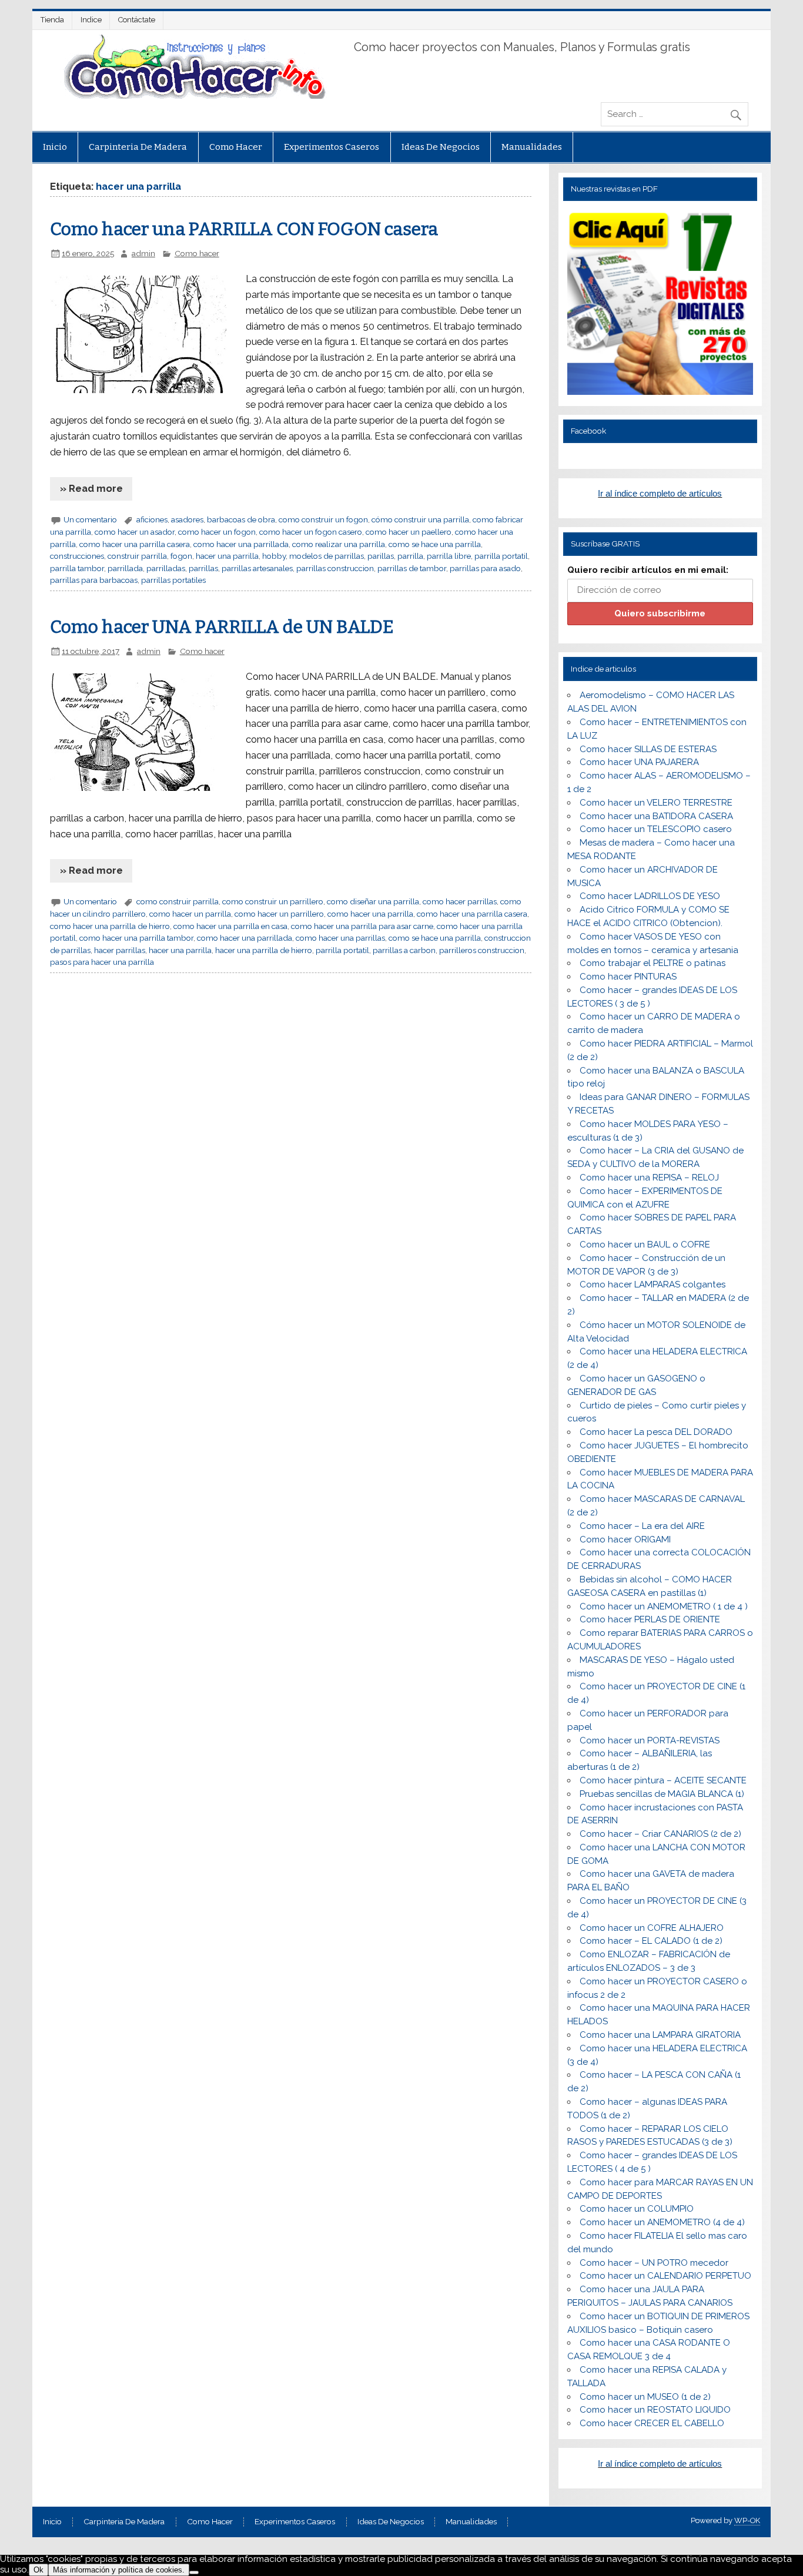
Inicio (55, 147)
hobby (274, 556)
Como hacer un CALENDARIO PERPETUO (665, 2276)
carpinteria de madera (138, 147)
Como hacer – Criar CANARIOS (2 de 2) (660, 1834)
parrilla (410, 556)
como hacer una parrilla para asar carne (362, 926)
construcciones (77, 556)
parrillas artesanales (257, 568)
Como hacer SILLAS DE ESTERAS (648, 749)
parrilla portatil (501, 556)
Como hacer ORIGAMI (625, 1539)
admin (143, 253)
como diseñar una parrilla (373, 901)
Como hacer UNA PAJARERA (639, 762)
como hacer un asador (135, 532)
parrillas (203, 568)
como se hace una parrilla (435, 544)
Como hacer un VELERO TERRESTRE (656, 803)
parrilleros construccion (482, 950)
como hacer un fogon (217, 532)
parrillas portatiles (173, 580)
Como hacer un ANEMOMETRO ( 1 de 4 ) (664, 1606)
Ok (39, 2570)
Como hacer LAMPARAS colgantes (653, 1284)
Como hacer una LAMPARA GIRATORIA (660, 2035)
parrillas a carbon (404, 950)
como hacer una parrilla (370, 914)
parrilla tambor (77, 568)
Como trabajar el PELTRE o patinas (653, 963)
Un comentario (90, 519)
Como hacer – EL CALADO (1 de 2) (651, 1941)
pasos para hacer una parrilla (102, 962)
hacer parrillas (120, 950)
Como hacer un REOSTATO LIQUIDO (655, 2410)
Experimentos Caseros (332, 147)
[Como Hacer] (193, 96)
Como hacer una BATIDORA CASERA (656, 816)
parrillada (125, 568)
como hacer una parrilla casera (135, 544)
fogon (181, 556)
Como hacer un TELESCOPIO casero (656, 829)
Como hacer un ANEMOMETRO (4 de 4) (662, 2222)
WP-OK (747, 2520)
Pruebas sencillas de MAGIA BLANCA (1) (662, 1794)
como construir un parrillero (273, 901)
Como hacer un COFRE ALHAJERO (652, 1928)
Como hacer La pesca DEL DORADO (656, 1432)
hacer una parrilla (227, 556)
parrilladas (166, 568)
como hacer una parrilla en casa (230, 926)
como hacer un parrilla (190, 914)
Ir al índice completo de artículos (660, 493)
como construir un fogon (323, 519)
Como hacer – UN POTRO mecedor (654, 2263)
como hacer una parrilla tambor (136, 938)
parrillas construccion (335, 568)
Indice (91, 20)
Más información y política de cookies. (119, 2570)
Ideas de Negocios (441, 147)
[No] (194, 2572)
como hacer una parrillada (241, 544)
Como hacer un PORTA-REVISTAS (650, 1740)
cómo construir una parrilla (420, 519)
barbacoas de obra (241, 519)
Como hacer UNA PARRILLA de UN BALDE (222, 627)
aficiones (152, 519)
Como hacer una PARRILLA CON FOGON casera (244, 229)
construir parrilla (137, 556)
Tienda (52, 20)
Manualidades (532, 147)
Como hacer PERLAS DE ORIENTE (650, 1619)
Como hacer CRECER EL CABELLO (652, 2423)
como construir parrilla (178, 901)
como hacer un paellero (409, 532)
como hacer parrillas (460, 901)
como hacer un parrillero (279, 914)
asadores (187, 519)
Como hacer (236, 147)
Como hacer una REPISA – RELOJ (649, 1178)
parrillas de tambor (412, 568)
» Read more (91, 488)
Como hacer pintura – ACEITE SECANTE (663, 1780)
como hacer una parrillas (340, 938)
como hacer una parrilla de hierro (110, 926)
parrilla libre (449, 556)
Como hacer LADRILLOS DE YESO (650, 896)
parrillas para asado (485, 568)
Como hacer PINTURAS (628, 977)
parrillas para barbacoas (94, 580)
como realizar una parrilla (339, 544)
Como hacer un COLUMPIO (637, 2209)
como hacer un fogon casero (311, 532)
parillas (381, 556)
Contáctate (137, 20)
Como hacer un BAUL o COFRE (645, 1245)
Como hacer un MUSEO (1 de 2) (645, 2397)
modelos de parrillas (327, 556)
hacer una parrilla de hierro (264, 950)
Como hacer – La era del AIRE (642, 1526)
